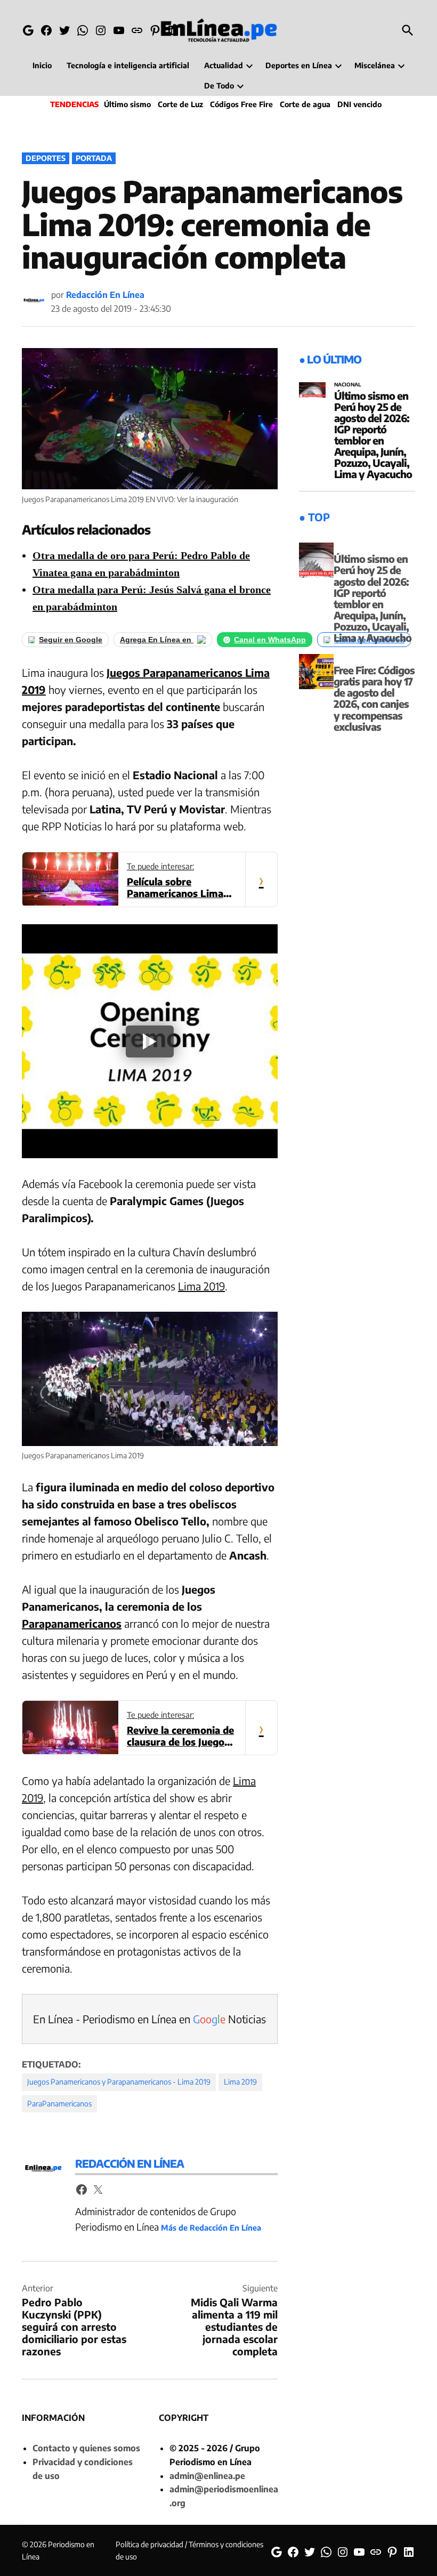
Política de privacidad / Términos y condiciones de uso (189, 2550)
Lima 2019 (201, 1286)
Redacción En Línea (105, 295)
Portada (94, 158)
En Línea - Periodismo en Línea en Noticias (149, 2019)
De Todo (219, 86)
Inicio (42, 65)
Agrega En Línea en (157, 640)
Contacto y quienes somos (86, 2448)
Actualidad (224, 65)
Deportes (46, 158)
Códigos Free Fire (241, 104)
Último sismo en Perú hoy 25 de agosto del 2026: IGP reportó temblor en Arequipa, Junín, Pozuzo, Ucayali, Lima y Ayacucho (373, 435)
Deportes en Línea (299, 65)
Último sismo (127, 104)
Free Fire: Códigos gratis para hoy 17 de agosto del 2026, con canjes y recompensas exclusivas (374, 698)
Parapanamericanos (72, 1623)
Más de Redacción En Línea (211, 2227)
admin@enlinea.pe (207, 2476)
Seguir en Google (71, 640)
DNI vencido (359, 104)
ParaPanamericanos (59, 2103)
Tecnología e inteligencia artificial (128, 65)
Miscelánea (375, 65)
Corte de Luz (180, 104)
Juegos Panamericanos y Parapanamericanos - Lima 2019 (119, 2082)
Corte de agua (305, 104)
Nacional (348, 385)
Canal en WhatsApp (270, 640)
